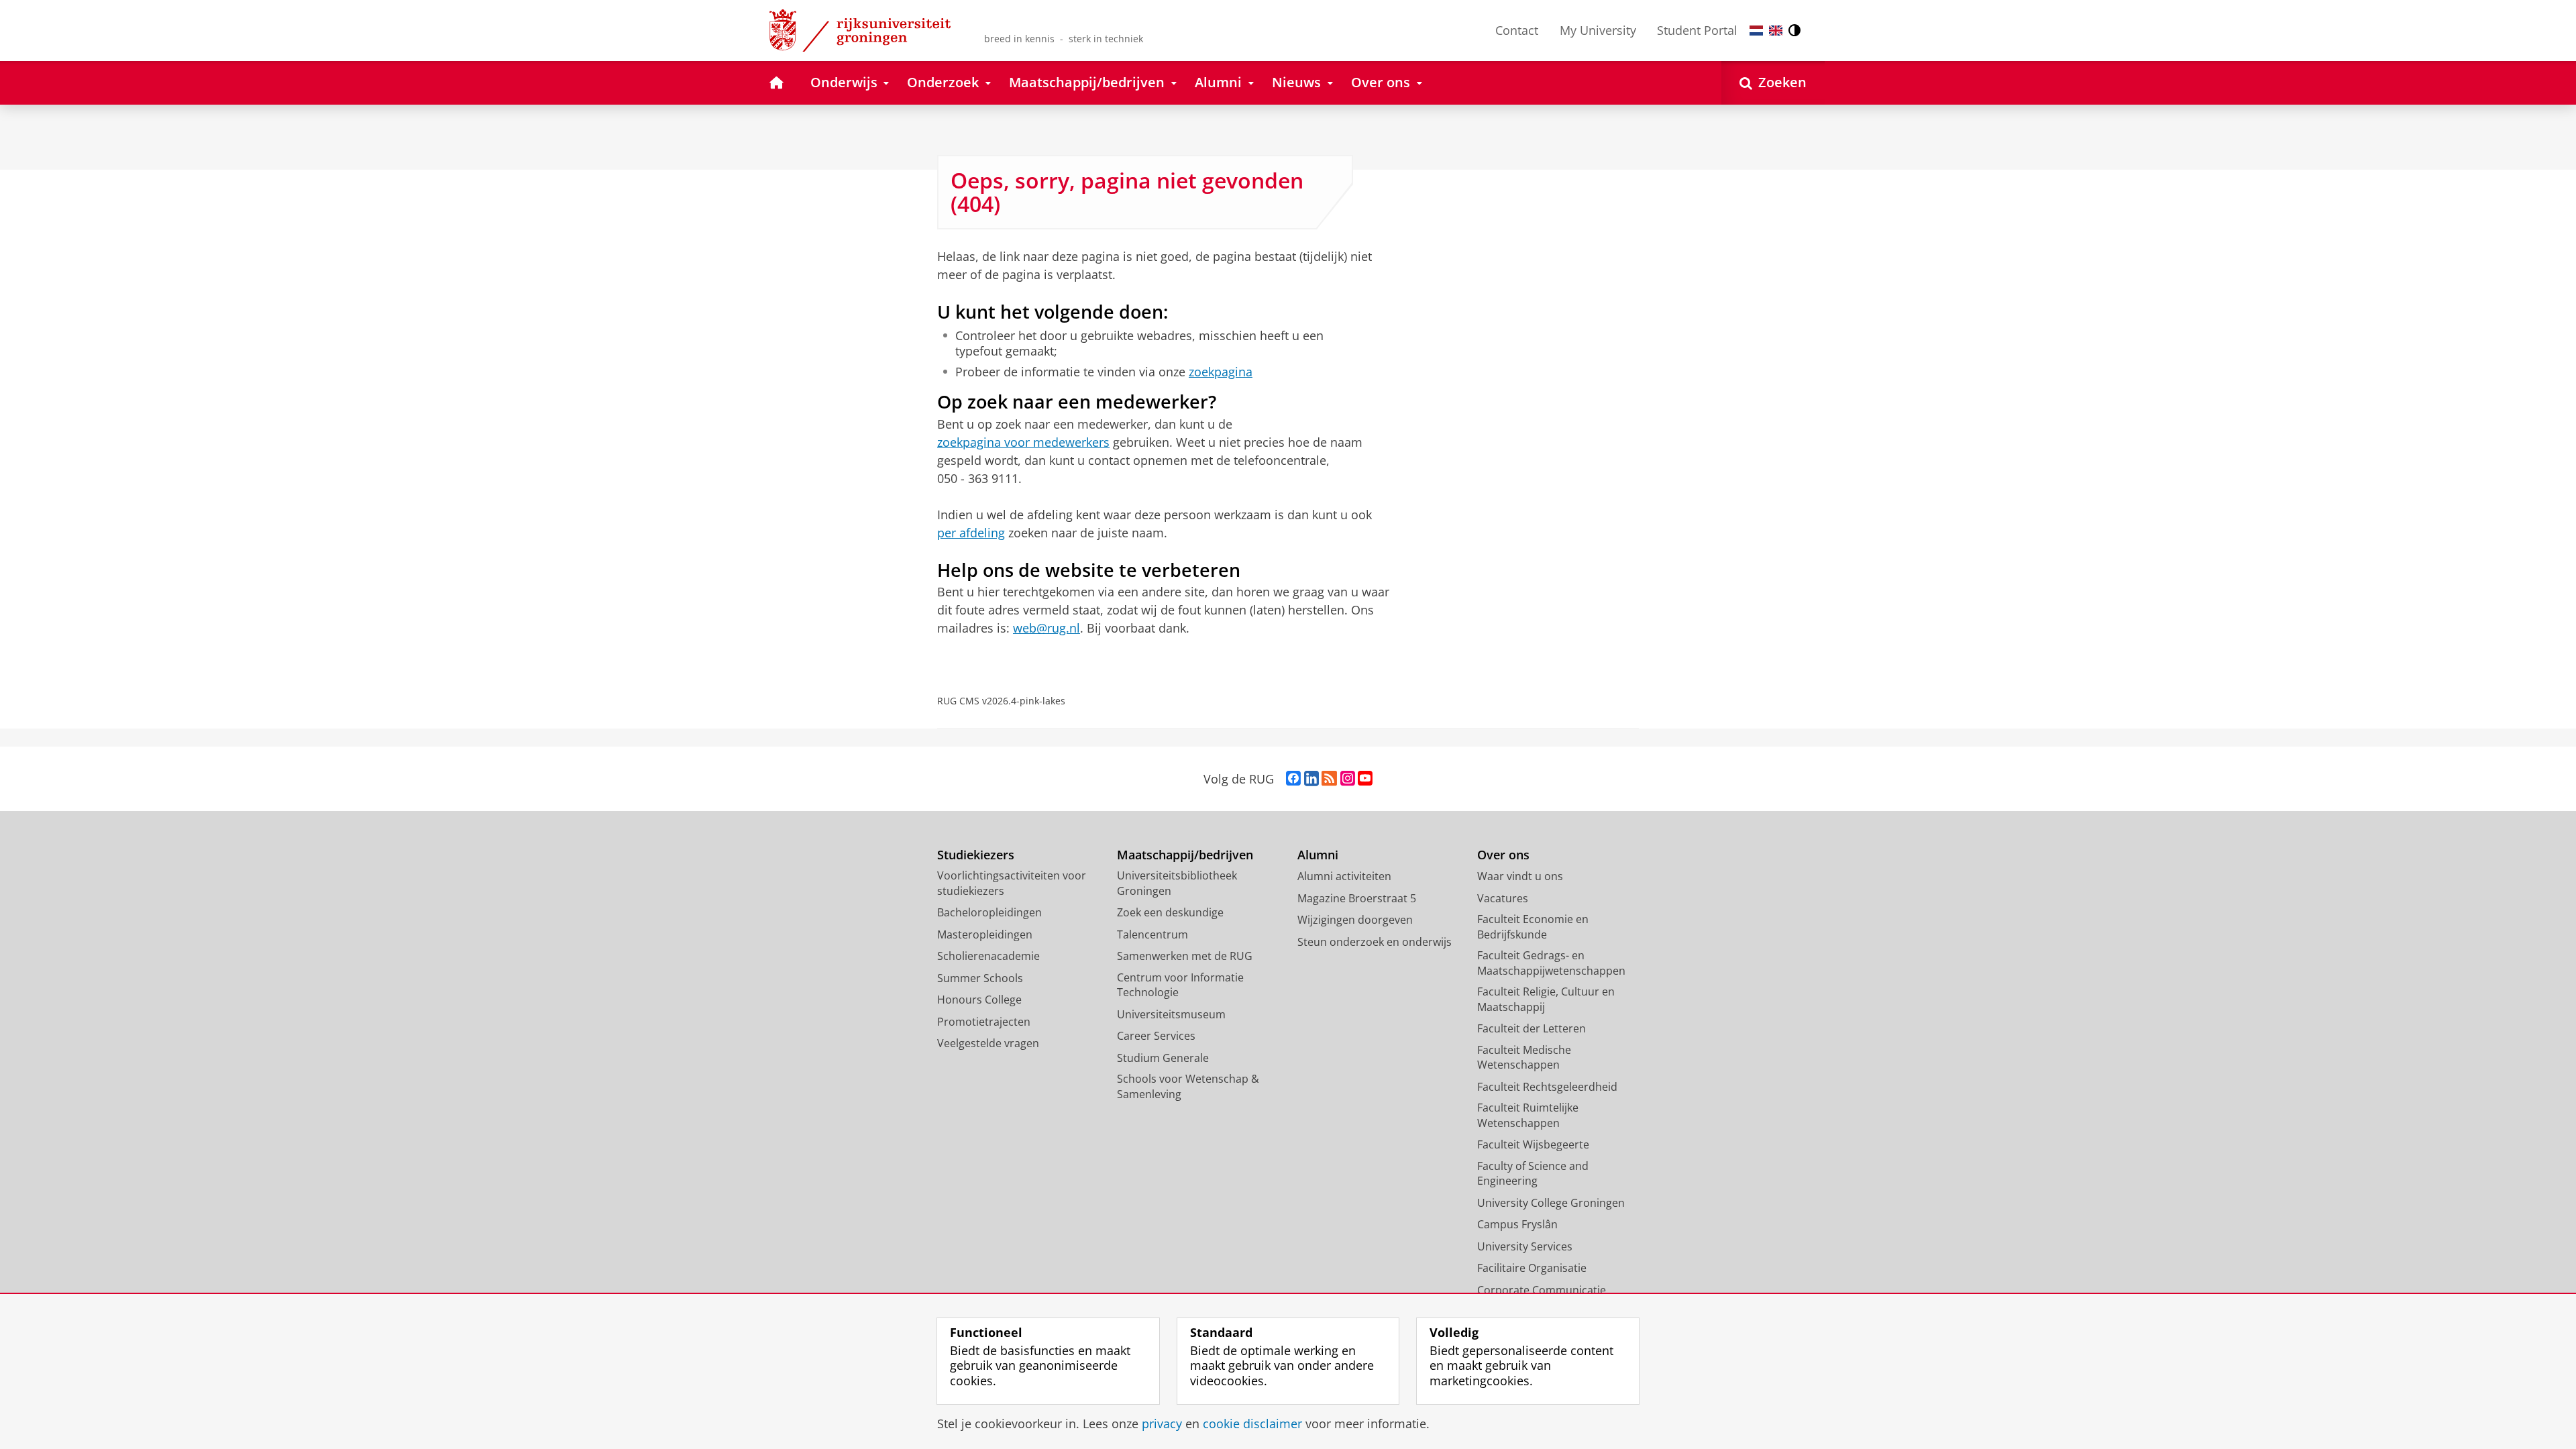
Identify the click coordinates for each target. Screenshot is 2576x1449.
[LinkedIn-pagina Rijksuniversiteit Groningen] (1311, 779)
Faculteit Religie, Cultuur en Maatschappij (1546, 999)
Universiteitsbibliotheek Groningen (1177, 883)
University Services (1525, 1246)
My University (1598, 30)
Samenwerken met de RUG (1185, 956)
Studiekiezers (976, 855)
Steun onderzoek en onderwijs (1375, 942)
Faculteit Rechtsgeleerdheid (1547, 1087)
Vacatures (1503, 898)
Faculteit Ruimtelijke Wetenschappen (1528, 1115)
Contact (1517, 30)
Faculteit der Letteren (1532, 1028)
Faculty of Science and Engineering (1533, 1174)
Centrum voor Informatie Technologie (1180, 985)
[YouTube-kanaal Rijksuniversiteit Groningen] (1365, 779)
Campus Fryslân (1517, 1224)
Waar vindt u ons (1520, 876)
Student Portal (1697, 30)
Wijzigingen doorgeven (1355, 920)
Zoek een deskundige (1170, 912)
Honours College (979, 1000)
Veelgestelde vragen (988, 1043)
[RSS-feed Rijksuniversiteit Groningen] (1329, 779)
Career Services (1156, 1036)
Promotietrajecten (984, 1022)
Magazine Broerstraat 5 (1357, 898)
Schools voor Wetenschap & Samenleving (1188, 1086)
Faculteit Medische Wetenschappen (1524, 1058)
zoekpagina (1221, 372)
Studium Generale (1163, 1058)
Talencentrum (1152, 934)
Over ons (1503, 855)
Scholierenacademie (988, 956)
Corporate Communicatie (1542, 1290)
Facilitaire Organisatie (1532, 1268)
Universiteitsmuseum (1171, 1014)
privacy (1162, 1424)
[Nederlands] (1756, 31)
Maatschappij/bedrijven (1185, 855)
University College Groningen (1551, 1203)
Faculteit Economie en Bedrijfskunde (1533, 927)
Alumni (1318, 855)
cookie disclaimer (1252, 1424)
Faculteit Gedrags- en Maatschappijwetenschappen (1551, 963)
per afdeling (971, 533)
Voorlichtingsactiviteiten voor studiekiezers (1012, 883)
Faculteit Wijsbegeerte (1533, 1144)
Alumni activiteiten (1344, 876)
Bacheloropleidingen (989, 912)
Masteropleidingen (985, 934)
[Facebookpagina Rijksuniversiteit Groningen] (1293, 779)
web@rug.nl (1046, 628)
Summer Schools (980, 978)
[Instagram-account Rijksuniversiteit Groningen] (1348, 779)
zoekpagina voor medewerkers (1023, 442)
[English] (1776, 31)
